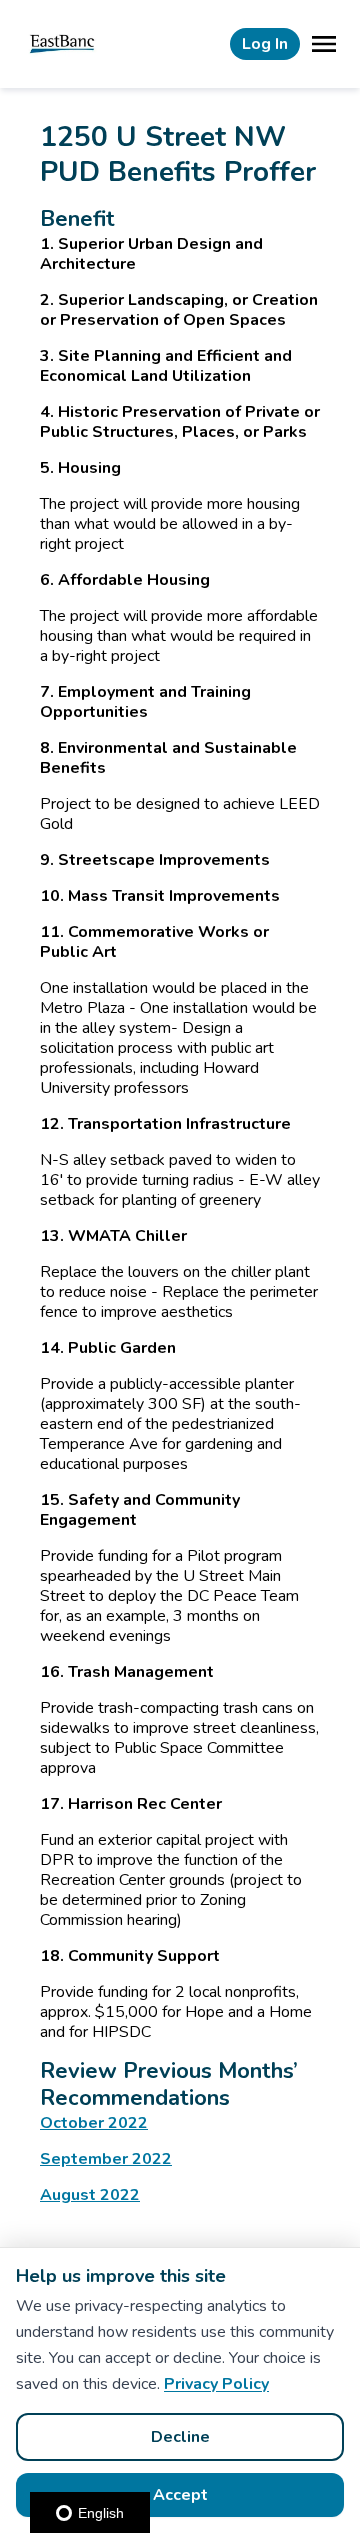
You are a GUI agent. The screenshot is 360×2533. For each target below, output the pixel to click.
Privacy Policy (216, 2384)
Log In (265, 44)
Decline (180, 2437)
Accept (180, 2495)
